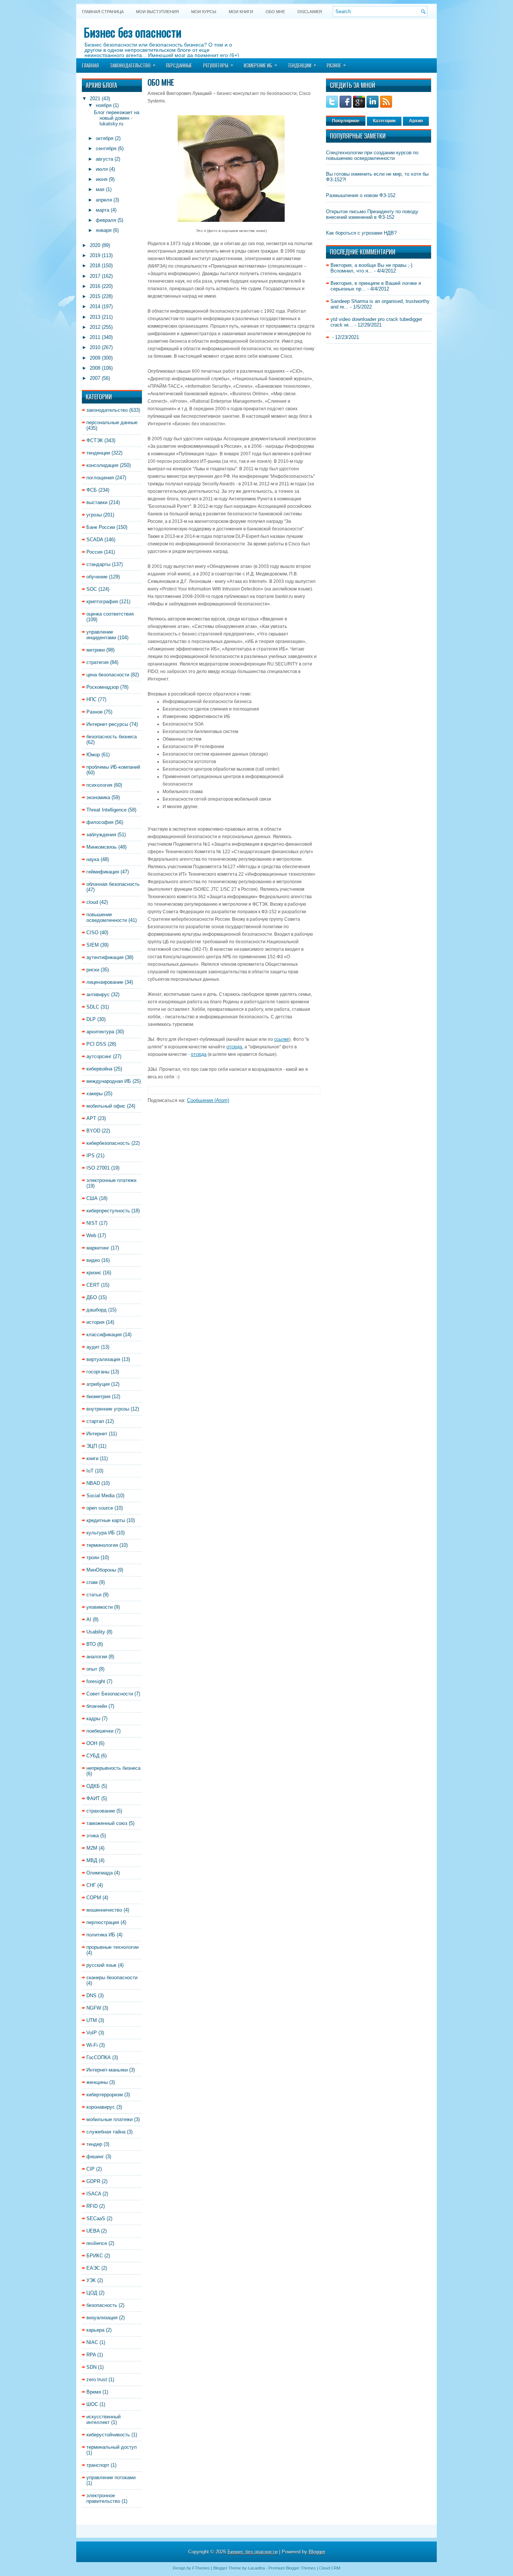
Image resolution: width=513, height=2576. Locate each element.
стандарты (98, 564)
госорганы (98, 1372)
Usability (96, 1632)
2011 (95, 337)
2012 (95, 327)
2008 (95, 368)
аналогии (97, 1657)
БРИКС (95, 2256)
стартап (95, 1421)
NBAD (93, 1483)
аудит (93, 1347)
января (104, 230)
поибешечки (100, 1731)
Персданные (179, 65)
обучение (97, 577)
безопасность (102, 2305)
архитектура (100, 1032)
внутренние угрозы (108, 1409)
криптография (102, 601)
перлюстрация (103, 1922)
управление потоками (111, 2477)
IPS (91, 1156)
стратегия (97, 662)
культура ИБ (101, 1533)
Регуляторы (218, 65)
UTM (92, 2020)
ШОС (92, 2404)
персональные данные (112, 422)
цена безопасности (108, 675)
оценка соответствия (110, 614)
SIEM (93, 945)
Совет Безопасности (110, 1694)
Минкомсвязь (102, 847)
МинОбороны (101, 1570)
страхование (101, 1811)
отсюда (234, 1047)
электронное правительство (103, 2498)
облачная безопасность (113, 884)
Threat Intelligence (106, 810)
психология (99, 785)
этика (93, 1836)
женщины (97, 2082)
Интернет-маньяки (107, 2070)
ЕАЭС (93, 2268)
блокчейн (97, 1706)
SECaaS (96, 2218)
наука (93, 859)
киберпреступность (108, 1211)
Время (94, 2392)
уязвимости (100, 1607)
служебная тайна (106, 2132)
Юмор (93, 755)
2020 (95, 245)
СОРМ (94, 1898)
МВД (92, 1860)
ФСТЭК (95, 440)
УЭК (91, 2280)
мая (100, 189)
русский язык (101, 1965)
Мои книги (241, 12)
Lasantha (256, 2568)
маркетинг (98, 1248)
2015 (95, 296)
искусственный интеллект (103, 2419)
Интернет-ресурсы (107, 724)
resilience (97, 2243)
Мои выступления (157, 12)
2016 (95, 286)
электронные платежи (111, 1180)
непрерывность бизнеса (113, 1768)
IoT (90, 1471)
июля (102, 169)
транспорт (98, 2465)
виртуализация (103, 1359)
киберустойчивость (108, 2435)
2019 (95, 255)
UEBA (93, 2231)
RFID (92, 2206)
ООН (92, 1743)
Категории (384, 121)
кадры (93, 1719)
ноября (104, 105)
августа (104, 159)
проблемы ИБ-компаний (113, 767)
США (92, 1198)
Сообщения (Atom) (208, 1100)
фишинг (95, 2157)
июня (102, 179)
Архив (416, 121)
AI (89, 1619)
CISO (92, 933)
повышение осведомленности (107, 917)
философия (100, 822)
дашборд (97, 1310)
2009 (95, 358)
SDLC (93, 1007)
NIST (92, 1223)
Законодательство (133, 65)
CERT (93, 1285)
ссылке (282, 1039)
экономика (98, 797)
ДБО (92, 1297)
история (95, 1322)
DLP (91, 1019)
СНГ (91, 1885)
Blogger (317, 2552)
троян (93, 1557)
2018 (95, 266)
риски (93, 970)
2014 (95, 306)
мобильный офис (106, 1106)
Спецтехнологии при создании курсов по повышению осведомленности (372, 155)
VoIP (92, 2033)
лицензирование (105, 982)
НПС (91, 699)
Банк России (101, 527)
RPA (91, 2355)
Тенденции (302, 65)
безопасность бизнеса (112, 737)
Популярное (346, 121)
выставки (97, 502)
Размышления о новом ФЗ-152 (361, 195)
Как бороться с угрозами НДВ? (361, 233)
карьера (95, 2330)
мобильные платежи (109, 2119)
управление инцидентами (101, 635)
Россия (94, 552)
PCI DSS (96, 1044)
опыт (92, 1669)
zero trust (97, 2380)
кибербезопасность (108, 1143)
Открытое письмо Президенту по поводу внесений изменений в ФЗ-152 (372, 214)
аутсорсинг (99, 1056)
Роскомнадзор (103, 687)
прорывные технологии (112, 1947)
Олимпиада (100, 1873)
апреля (104, 200)
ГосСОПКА (99, 2057)
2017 (95, 276)
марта (103, 210)
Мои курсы (204, 12)
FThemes (201, 2568)
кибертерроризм (105, 2095)
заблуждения (101, 835)
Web (91, 1235)
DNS (91, 1996)
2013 (95, 317)
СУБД (93, 1756)
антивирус (98, 994)
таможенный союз (107, 1823)
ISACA (94, 2194)
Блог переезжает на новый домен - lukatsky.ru (117, 118)
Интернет (97, 1434)
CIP (91, 2169)
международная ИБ (109, 1081)
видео (93, 1260)
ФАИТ (93, 1798)
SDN (91, 2367)
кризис (94, 1273)
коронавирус (101, 2107)
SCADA (95, 540)
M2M (92, 1848)
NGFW (94, 2008)
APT (91, 1118)
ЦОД (92, 2293)
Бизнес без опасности (133, 32)
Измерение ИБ (260, 65)
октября (105, 138)
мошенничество (104, 1910)
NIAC (92, 2342)
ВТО (91, 1644)
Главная (90, 65)
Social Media (100, 1496)
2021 (95, 99)
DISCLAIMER (310, 12)
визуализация (102, 2318)
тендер (94, 2144)
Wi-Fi (92, 2045)
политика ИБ (101, 1935)
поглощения (100, 478)
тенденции (98, 453)
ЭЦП (92, 1446)
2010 (95, 347)
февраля (106, 220)
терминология (102, 1545)
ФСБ (92, 490)
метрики (96, 650)
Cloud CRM (330, 2568)
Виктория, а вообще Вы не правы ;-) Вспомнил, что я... (371, 268)
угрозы (94, 515)
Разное (336, 65)
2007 (95, 378)
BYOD (93, 1131)
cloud (92, 902)
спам (92, 1582)
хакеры (94, 1094)
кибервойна (99, 1069)
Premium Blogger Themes (292, 2568)
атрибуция (98, 1384)
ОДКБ (93, 1786)
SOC (92, 589)
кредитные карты (106, 1520)
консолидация (102, 465)
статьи (94, 1595)
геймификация (103, 872)
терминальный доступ (112, 2447)
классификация (104, 1335)
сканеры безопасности (112, 1978)
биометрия (98, 1396)
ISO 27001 (98, 1168)
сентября (106, 148)
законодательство (107, 410)
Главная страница (103, 12)
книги (92, 1458)
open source (100, 1508)
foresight (96, 1681)
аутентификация (105, 957)
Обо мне (275, 12)
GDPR (93, 2181)
